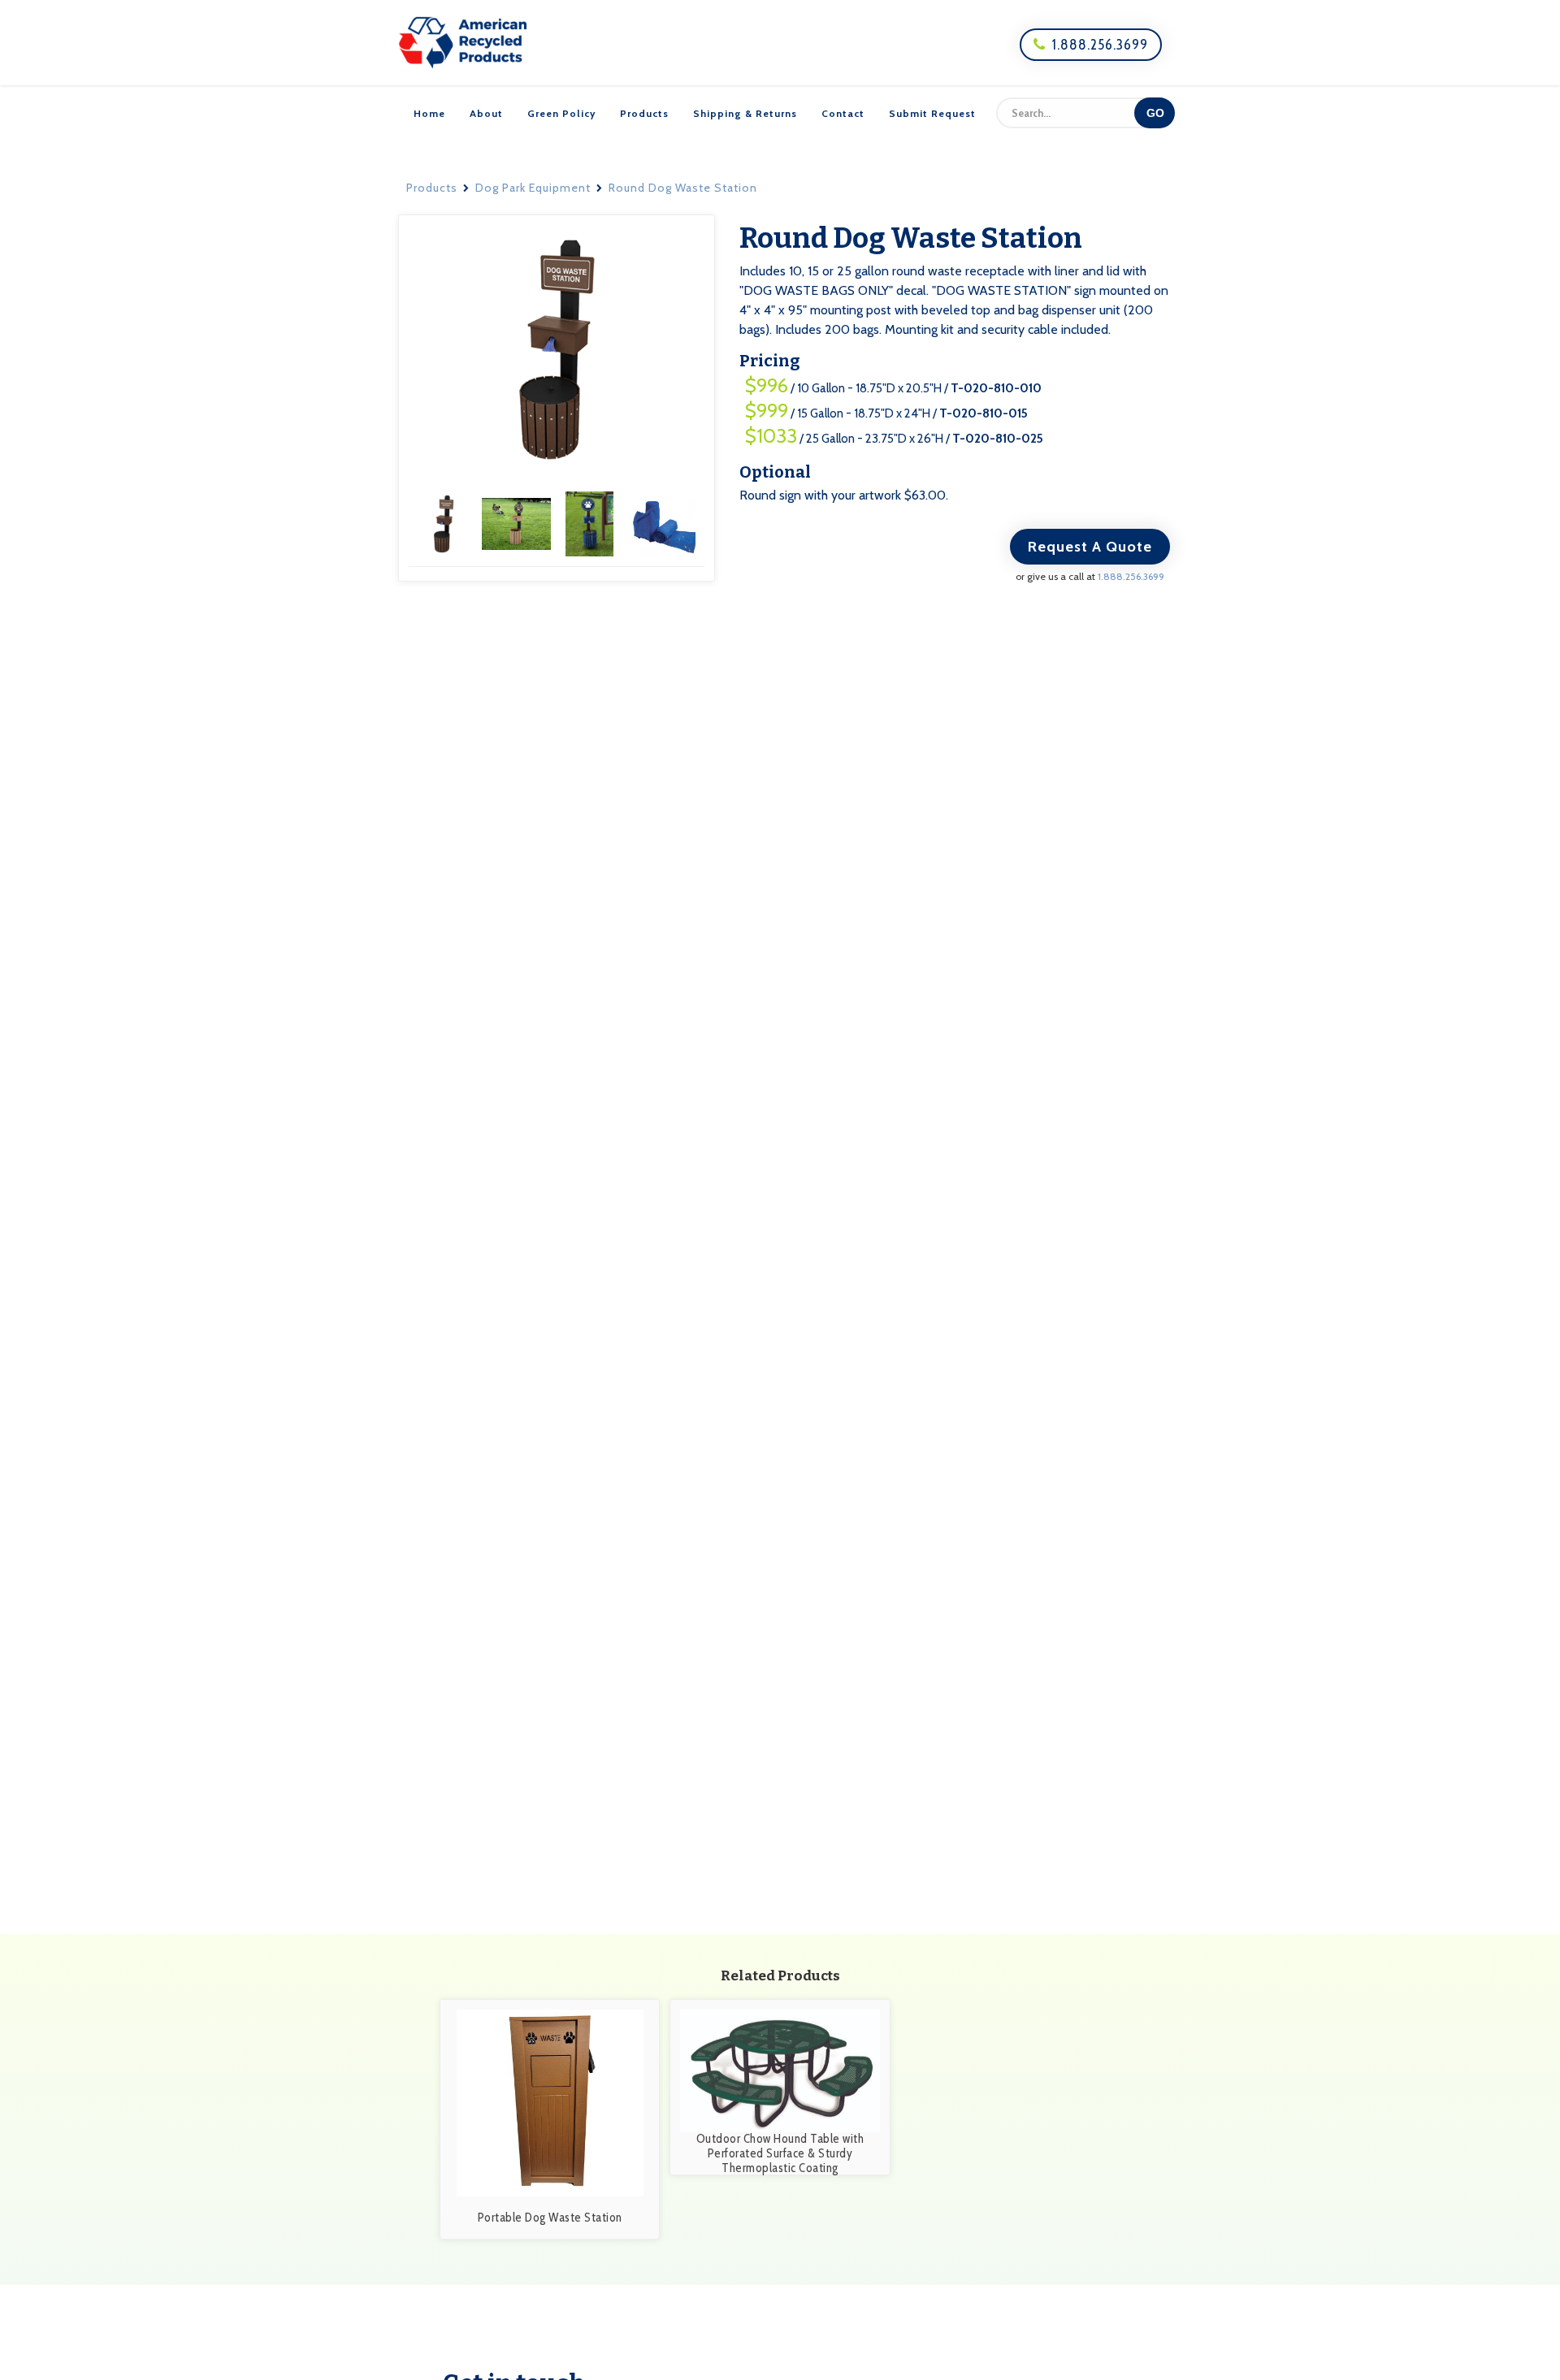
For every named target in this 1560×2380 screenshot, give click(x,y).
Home (429, 113)
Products (644, 113)
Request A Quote (1090, 547)
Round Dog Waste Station (683, 188)
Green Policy (561, 113)
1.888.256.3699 (1091, 45)
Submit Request (932, 113)
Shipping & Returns (745, 113)
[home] (463, 43)
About (486, 113)
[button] (445, 523)
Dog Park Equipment (533, 188)
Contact (843, 113)
